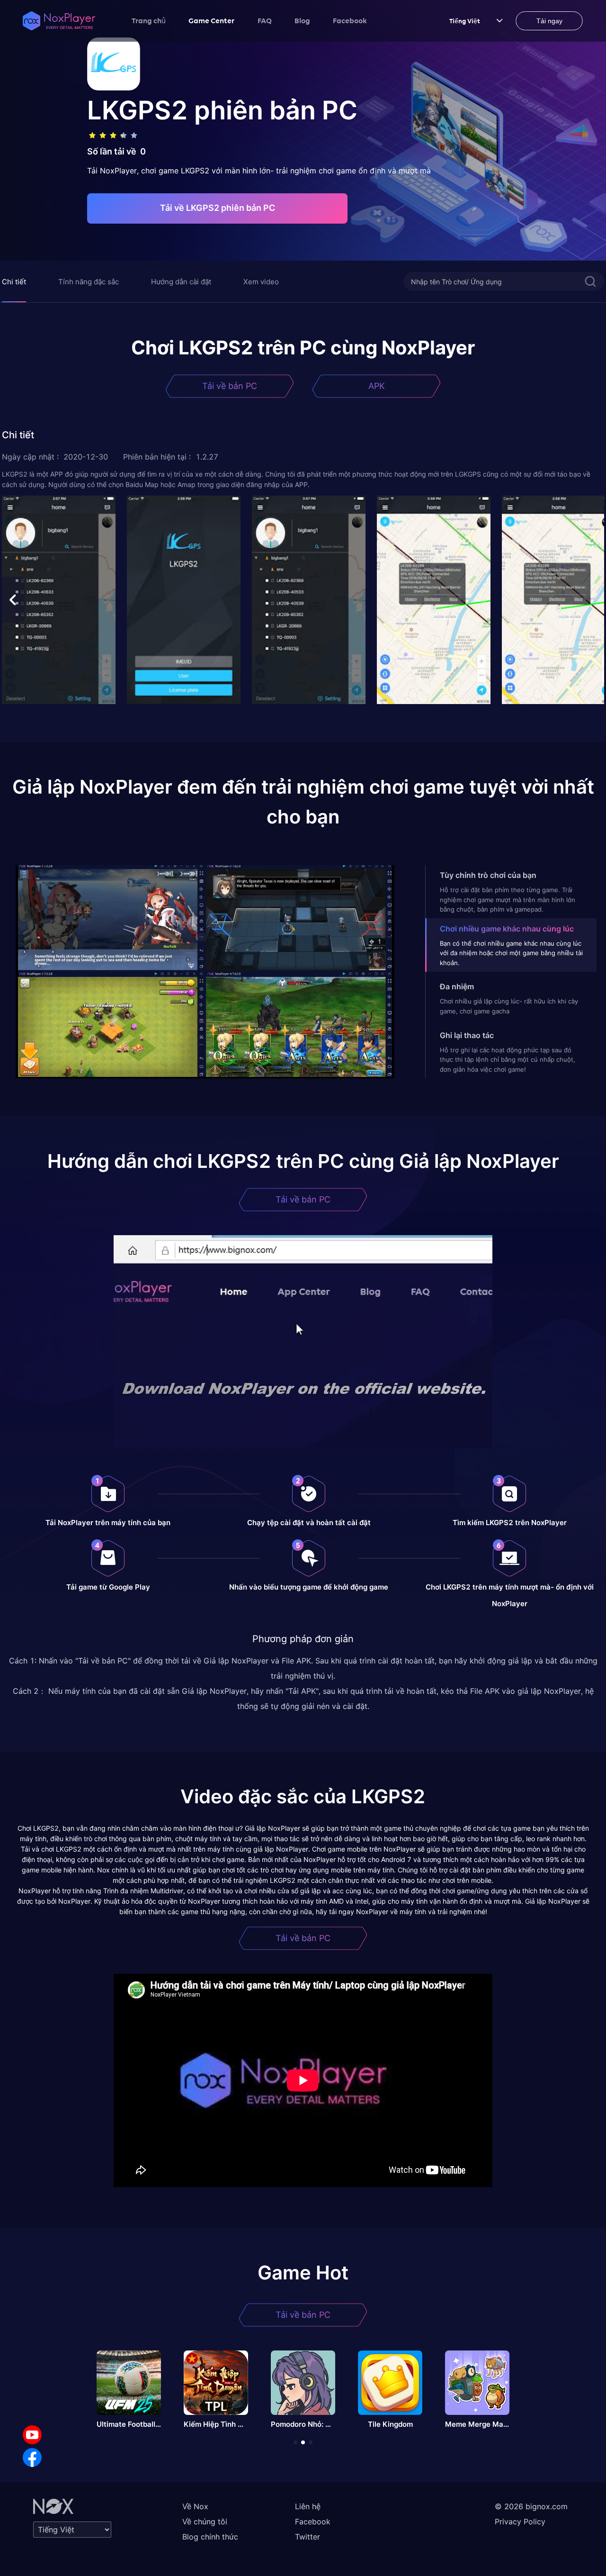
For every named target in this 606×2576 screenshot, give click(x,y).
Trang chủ (149, 20)
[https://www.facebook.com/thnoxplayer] (32, 2458)
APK (377, 386)
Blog (302, 20)
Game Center (212, 20)
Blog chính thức (210, 2537)
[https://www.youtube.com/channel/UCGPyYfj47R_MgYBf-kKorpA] (32, 2435)
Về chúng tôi (205, 2522)
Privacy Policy (520, 2522)
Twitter (307, 2537)
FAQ (265, 20)
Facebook (350, 20)
